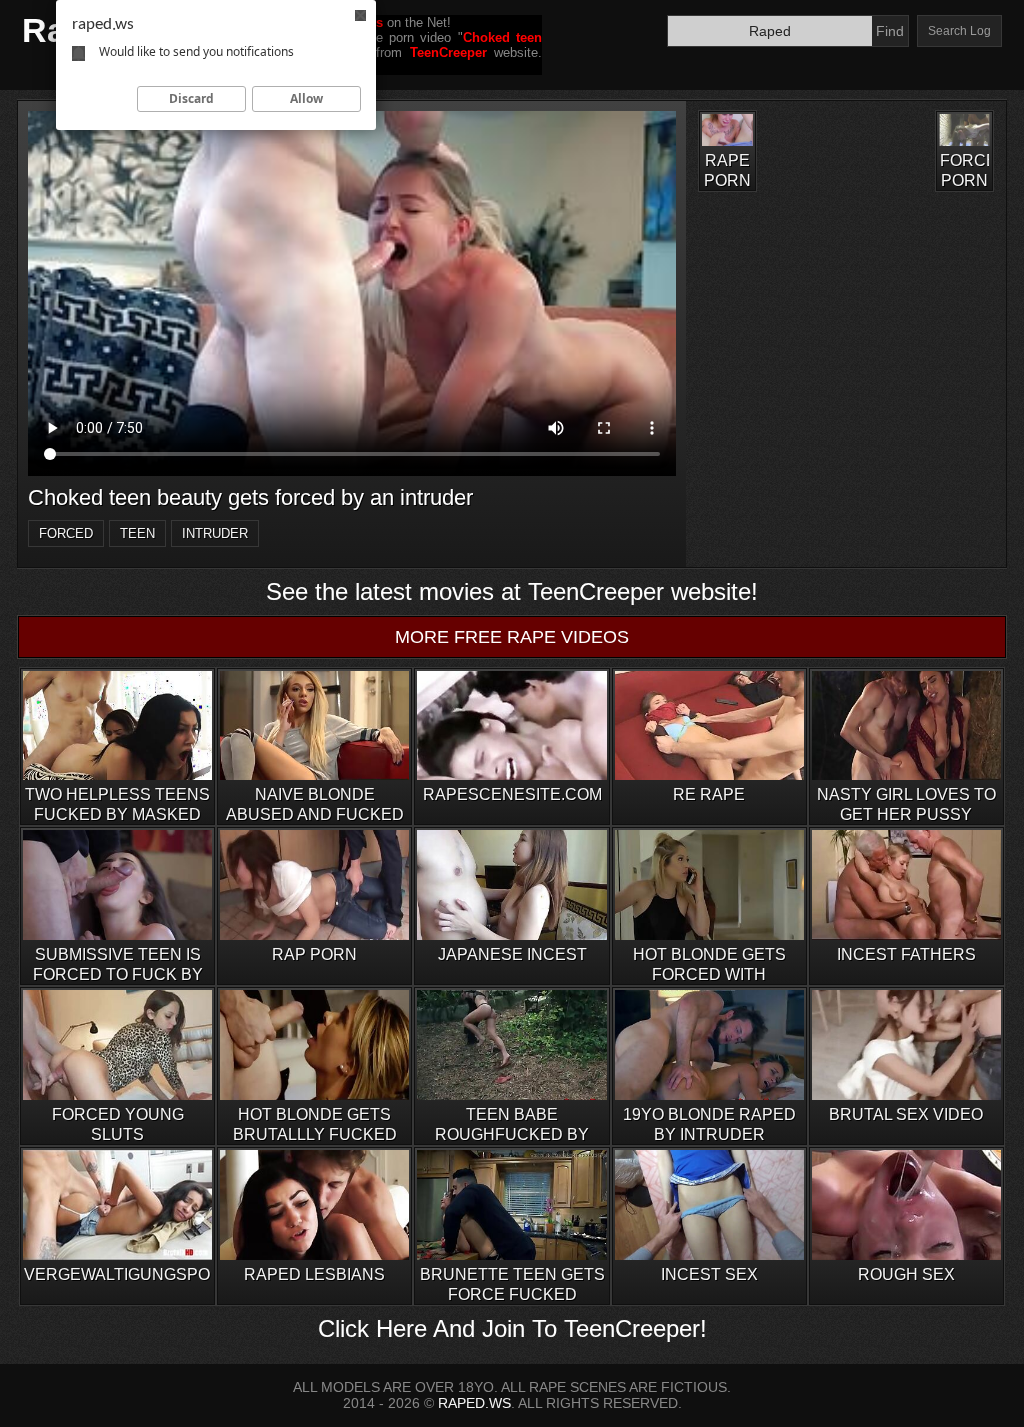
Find (890, 31)
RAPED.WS (474, 1403)
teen (137, 533)
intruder (215, 533)
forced (66, 533)
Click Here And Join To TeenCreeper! (512, 1328)
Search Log (959, 31)
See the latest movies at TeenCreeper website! (512, 591)
